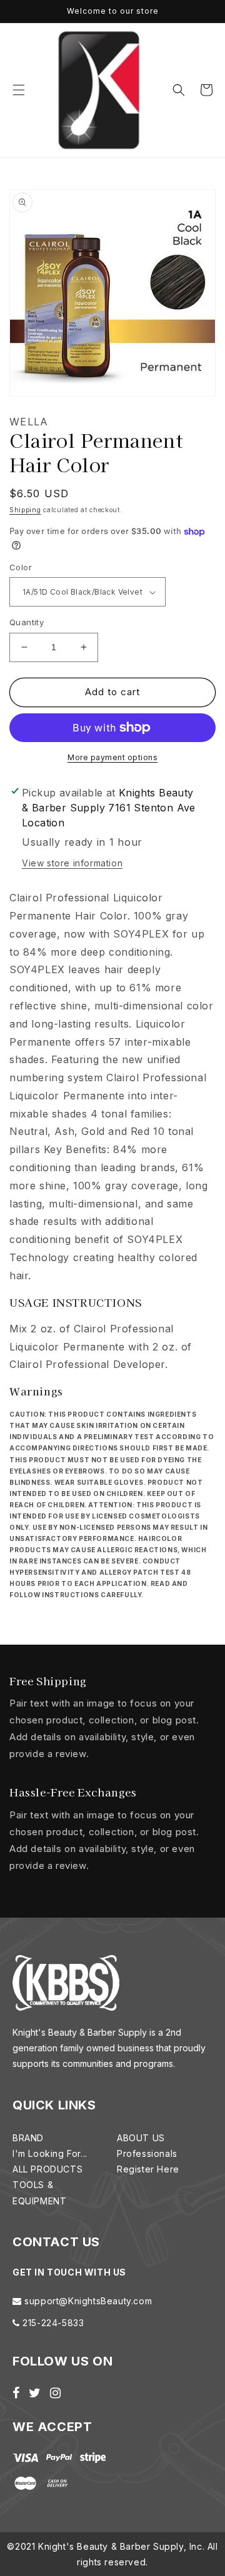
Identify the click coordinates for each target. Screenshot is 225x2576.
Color (21, 567)
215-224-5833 (52, 2323)
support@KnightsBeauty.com (87, 2301)
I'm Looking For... (50, 2153)
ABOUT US (141, 2138)
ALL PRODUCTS (47, 2169)
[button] (19, 90)
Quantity (27, 622)
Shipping (25, 510)
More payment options (112, 757)
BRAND (28, 2138)
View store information (72, 863)
